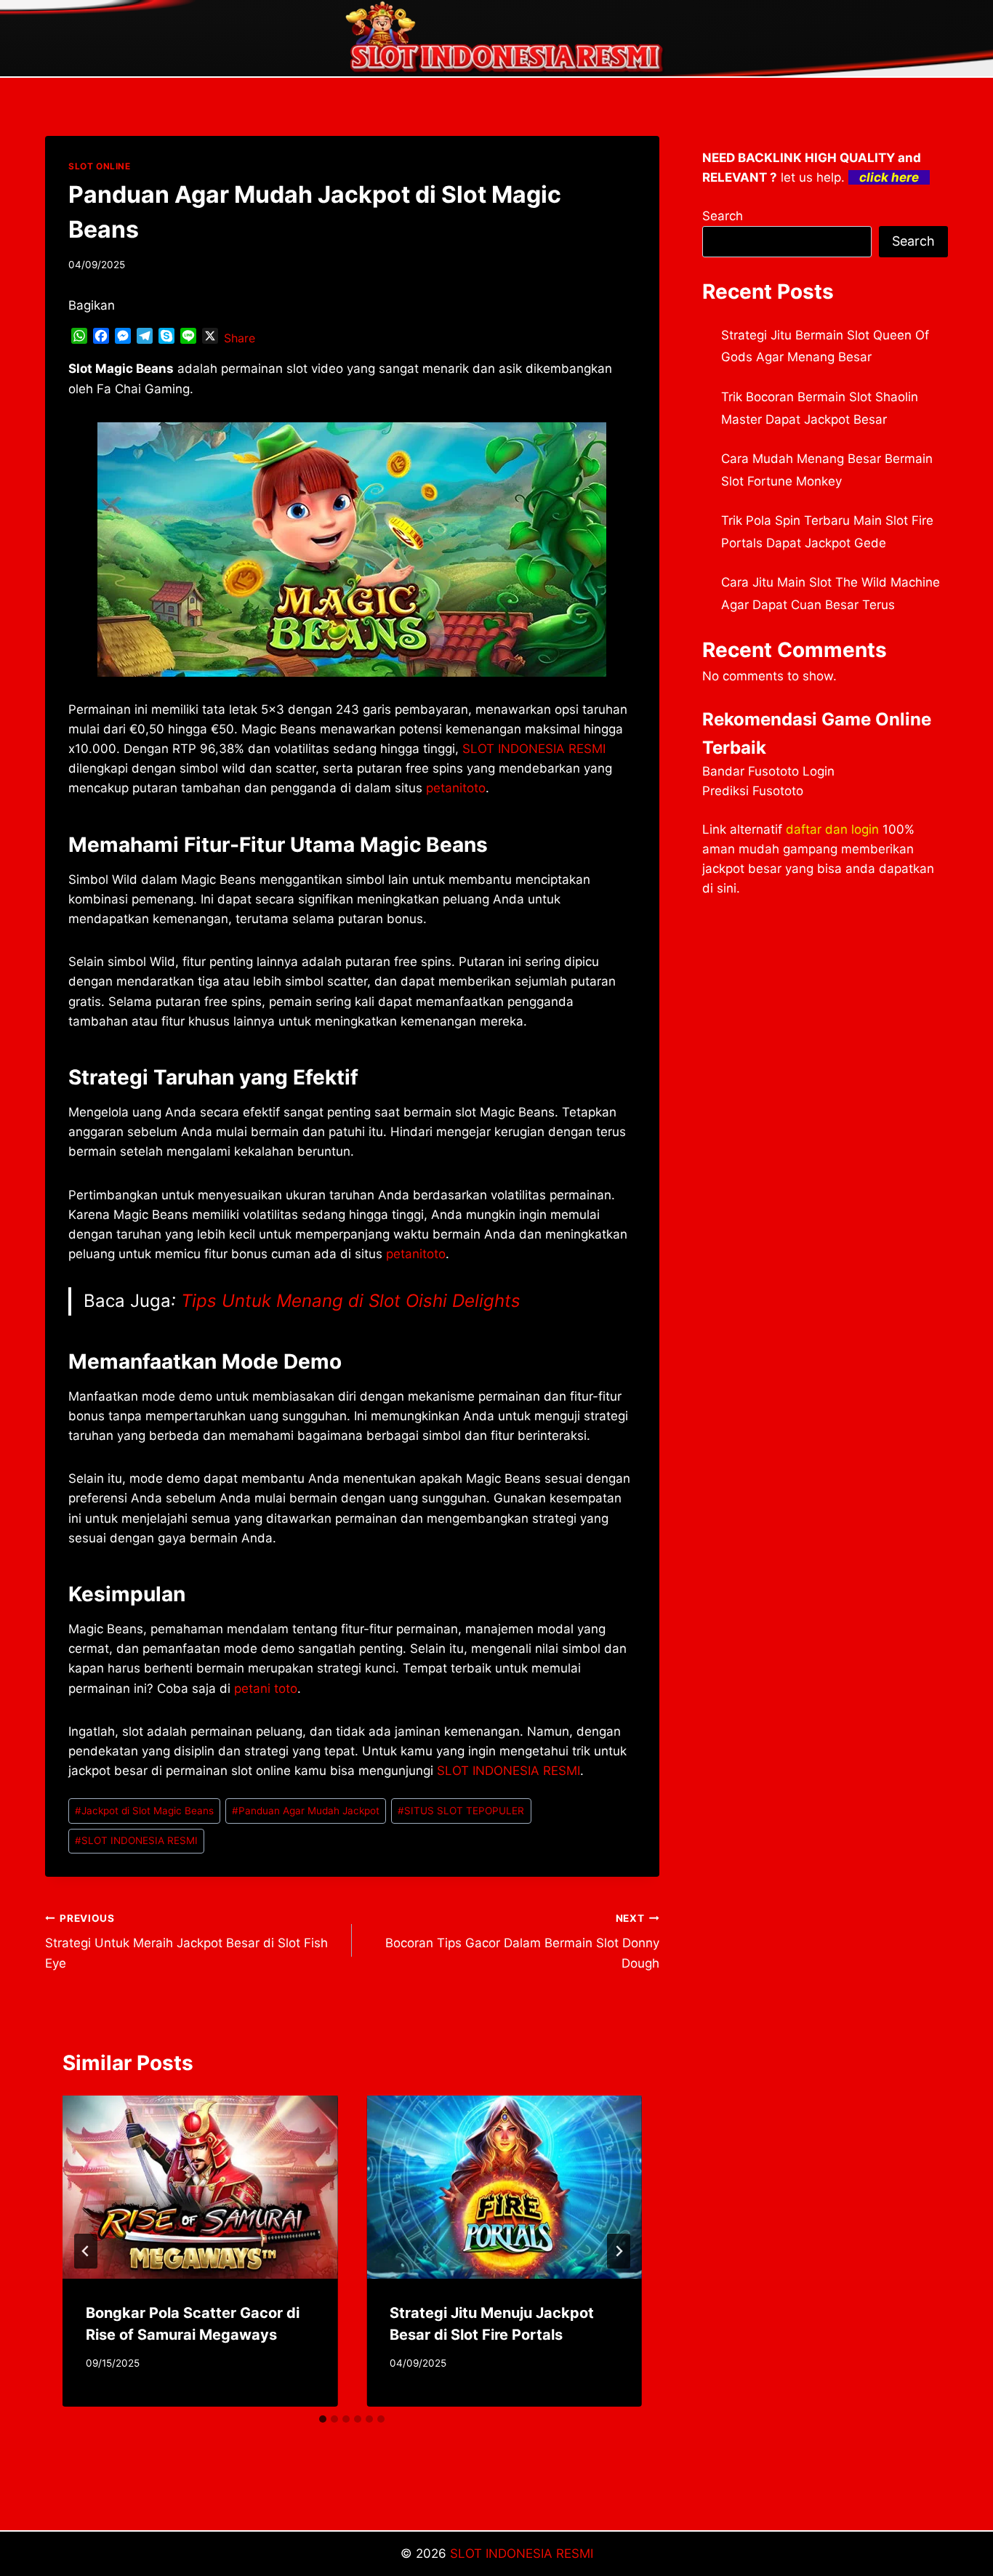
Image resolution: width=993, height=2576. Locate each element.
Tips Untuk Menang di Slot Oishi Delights (351, 1301)
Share (240, 338)
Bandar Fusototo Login (768, 771)
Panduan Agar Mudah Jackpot (306, 1811)
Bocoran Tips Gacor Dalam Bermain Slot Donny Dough (522, 1941)
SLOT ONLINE (100, 166)
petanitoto (456, 788)
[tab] (323, 2419)
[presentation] (200, 2187)
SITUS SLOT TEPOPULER (461, 1811)
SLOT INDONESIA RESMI (508, 1771)
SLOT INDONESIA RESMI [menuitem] (534, 749)
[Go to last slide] (86, 2251)
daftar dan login (832, 829)
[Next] (619, 2251)
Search (723, 216)
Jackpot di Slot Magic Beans (144, 1811)
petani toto (266, 1689)
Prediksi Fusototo (753, 791)
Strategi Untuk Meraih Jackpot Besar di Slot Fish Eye (186, 1941)
